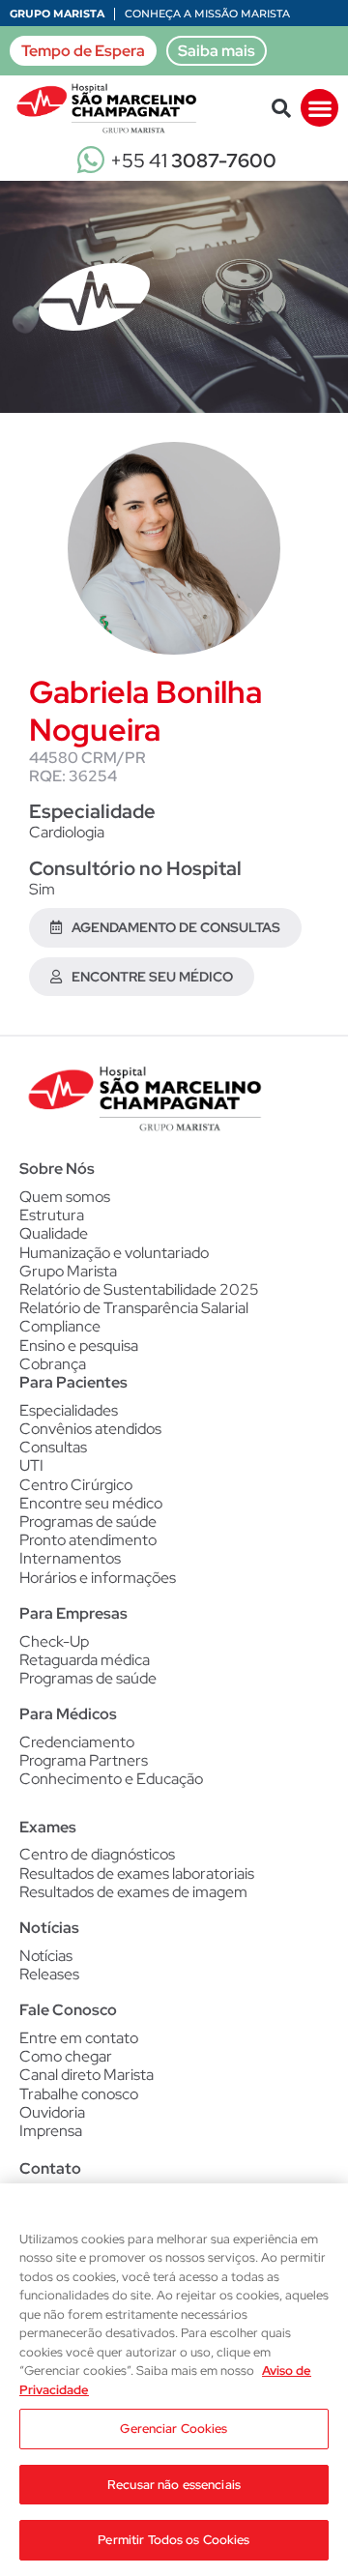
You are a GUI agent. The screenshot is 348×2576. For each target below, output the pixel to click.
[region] (174, 2380)
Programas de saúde (88, 1522)
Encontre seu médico (91, 1503)
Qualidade (54, 1233)
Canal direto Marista (87, 2075)
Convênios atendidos (90, 1429)
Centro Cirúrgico (76, 1485)
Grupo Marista (57, 14)
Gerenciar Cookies (174, 2429)
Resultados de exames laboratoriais (137, 1873)
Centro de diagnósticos (97, 1854)
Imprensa (51, 2131)
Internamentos (70, 1558)
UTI (31, 1465)
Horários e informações (98, 1578)
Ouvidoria (52, 2112)
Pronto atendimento (88, 1540)
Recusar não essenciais (174, 2485)
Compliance (60, 1326)
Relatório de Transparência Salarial (134, 1308)
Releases (49, 1974)
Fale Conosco (68, 2010)
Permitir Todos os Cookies (174, 2540)
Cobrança (53, 1364)
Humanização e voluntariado (114, 1253)
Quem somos (65, 1197)
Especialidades (69, 1410)
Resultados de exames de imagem (133, 1892)
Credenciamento (77, 1742)
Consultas (53, 1447)
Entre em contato (79, 2038)
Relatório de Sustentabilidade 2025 (139, 1289)
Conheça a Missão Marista (207, 14)
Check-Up (54, 1641)
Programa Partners (84, 1760)
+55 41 (193, 161)
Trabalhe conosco (79, 2094)
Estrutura (52, 1215)
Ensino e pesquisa (79, 1346)
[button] (281, 108)
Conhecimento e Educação (111, 1779)
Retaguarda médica (85, 1660)
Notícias (46, 1956)
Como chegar (66, 2056)
